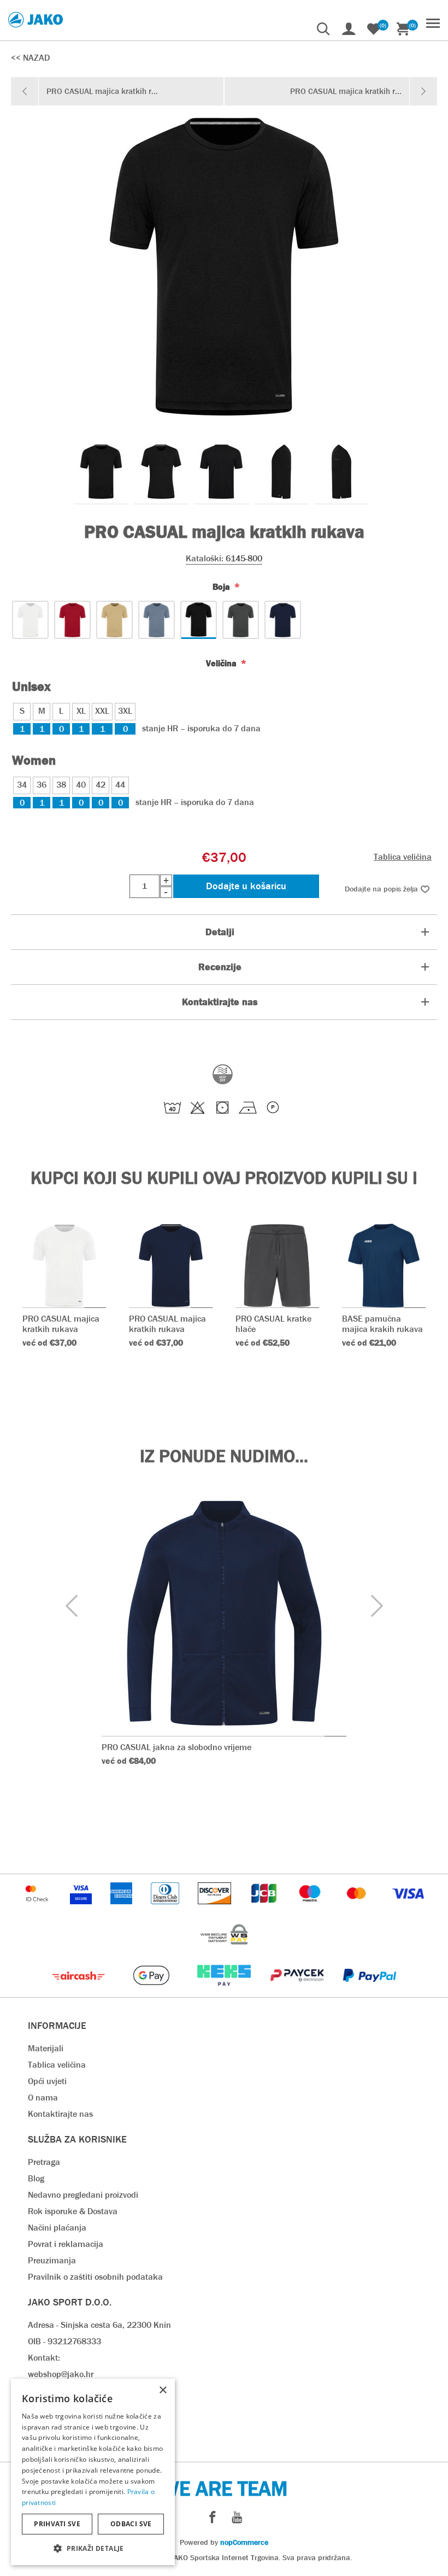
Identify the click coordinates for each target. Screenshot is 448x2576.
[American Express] (122, 1909)
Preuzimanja (52, 2260)
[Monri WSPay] (224, 1950)
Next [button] (377, 1606)
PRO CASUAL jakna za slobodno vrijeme (176, 1747)
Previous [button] (71, 1606)
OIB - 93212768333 (64, 2341)
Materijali (46, 2048)
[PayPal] (370, 1991)
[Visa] (408, 1909)
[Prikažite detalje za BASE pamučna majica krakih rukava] (384, 1266)
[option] (101, 472)
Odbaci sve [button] (131, 2524)
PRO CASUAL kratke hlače (273, 1324)
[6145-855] (241, 620)
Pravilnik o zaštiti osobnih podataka (95, 2277)
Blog (36, 2178)
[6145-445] (157, 620)
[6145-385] (114, 620)
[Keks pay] (225, 1991)
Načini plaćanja (57, 2228)
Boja (222, 587)
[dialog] (93, 2472)
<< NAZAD (30, 58)
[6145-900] (283, 620)
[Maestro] (311, 1909)
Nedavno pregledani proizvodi (83, 2195)
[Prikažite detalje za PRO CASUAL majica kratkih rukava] (64, 1266)
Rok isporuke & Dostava (73, 2211)
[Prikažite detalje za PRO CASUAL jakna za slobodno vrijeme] (224, 1613)
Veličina (222, 663)
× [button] (163, 2390)
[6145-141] (72, 620)
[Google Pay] (152, 1991)
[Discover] (216, 1909)
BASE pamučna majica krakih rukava (382, 1324)
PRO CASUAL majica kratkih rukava (61, 1324)
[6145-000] (30, 620)
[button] (93, 2548)
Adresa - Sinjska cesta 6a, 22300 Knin (99, 2325)
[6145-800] (199, 620)
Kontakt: (44, 2358)
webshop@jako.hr (61, 2374)
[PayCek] (298, 1991)
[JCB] (265, 1909)
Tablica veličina (403, 857)
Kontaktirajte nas (60, 2114)
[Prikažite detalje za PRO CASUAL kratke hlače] (277, 1266)
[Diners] (166, 1909)
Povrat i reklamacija (66, 2244)
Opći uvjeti (47, 2081)
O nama (43, 2097)
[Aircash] (79, 1991)
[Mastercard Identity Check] (38, 1909)
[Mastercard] (358, 1909)
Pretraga (44, 2162)
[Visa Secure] (82, 1909)
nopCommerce (244, 2542)
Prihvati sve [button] (57, 2524)
